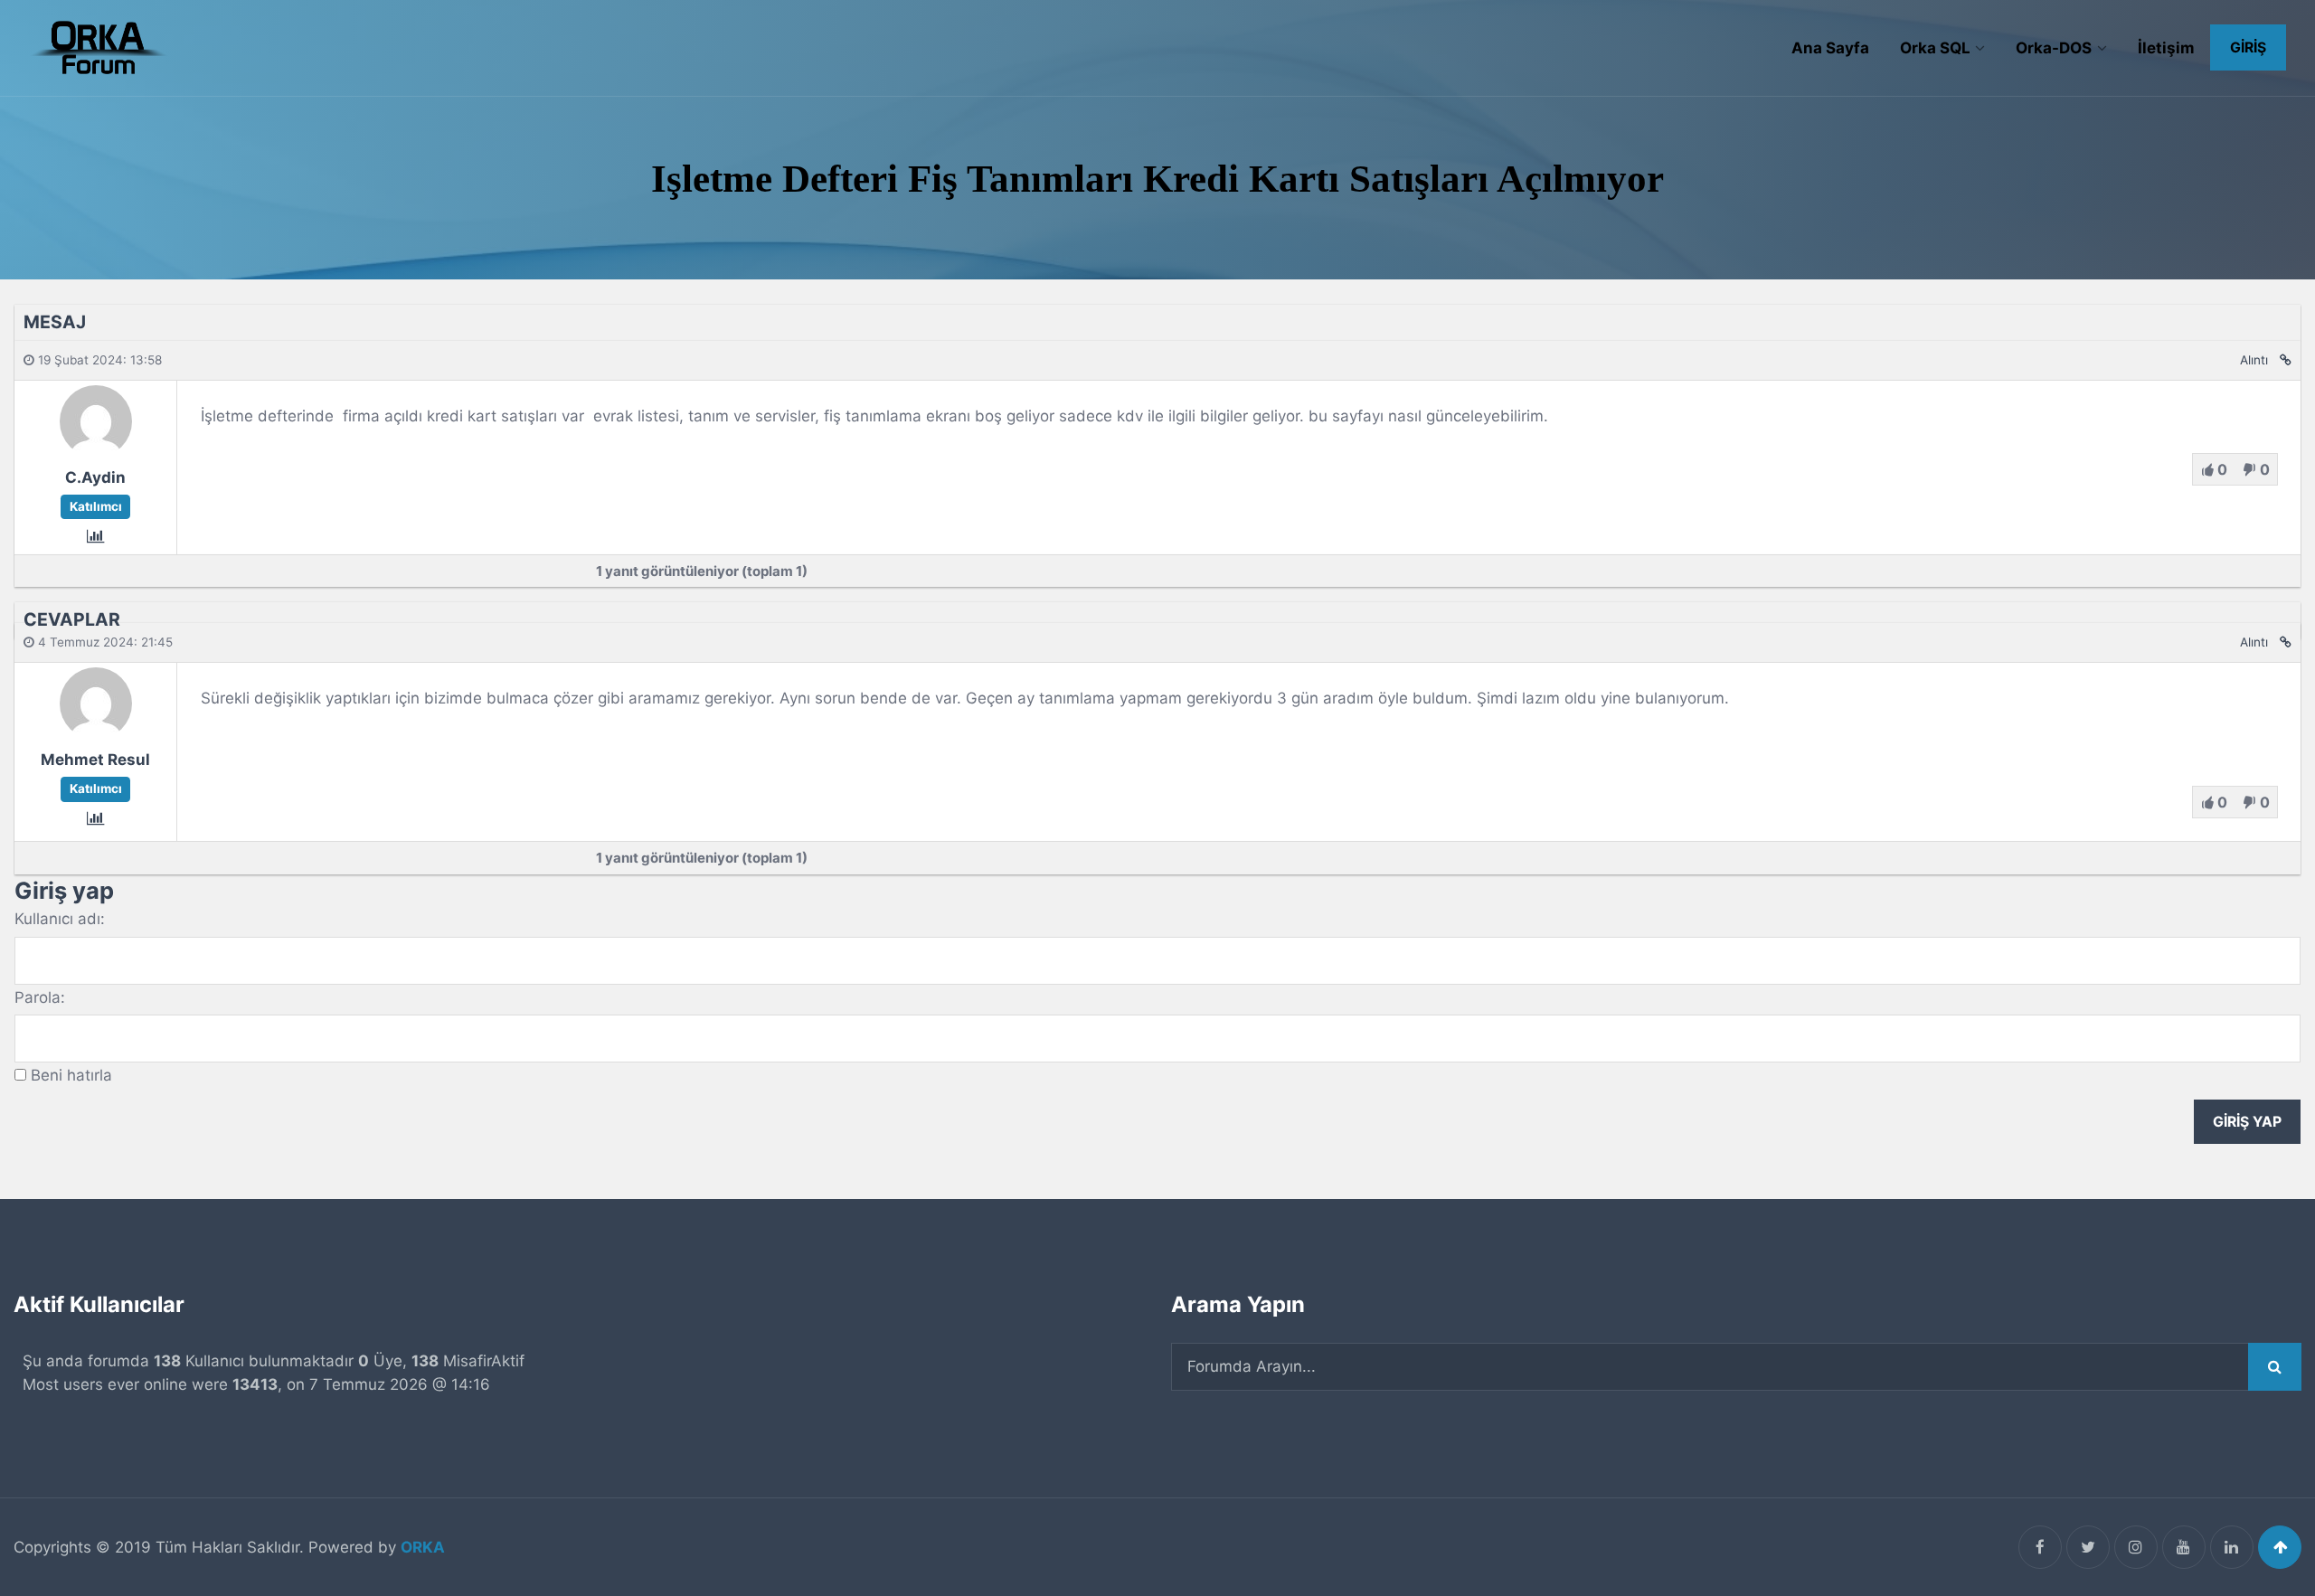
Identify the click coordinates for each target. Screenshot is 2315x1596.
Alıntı (2254, 360)
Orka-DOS (2054, 48)
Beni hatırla (71, 1075)
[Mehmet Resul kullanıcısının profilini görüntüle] (96, 733)
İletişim (2166, 48)
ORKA (423, 1547)
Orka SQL (1935, 48)
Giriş (2248, 47)
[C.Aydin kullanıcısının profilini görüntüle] (96, 451)
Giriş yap (2247, 1122)
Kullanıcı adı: (60, 919)
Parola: (40, 997)
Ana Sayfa (1830, 48)
